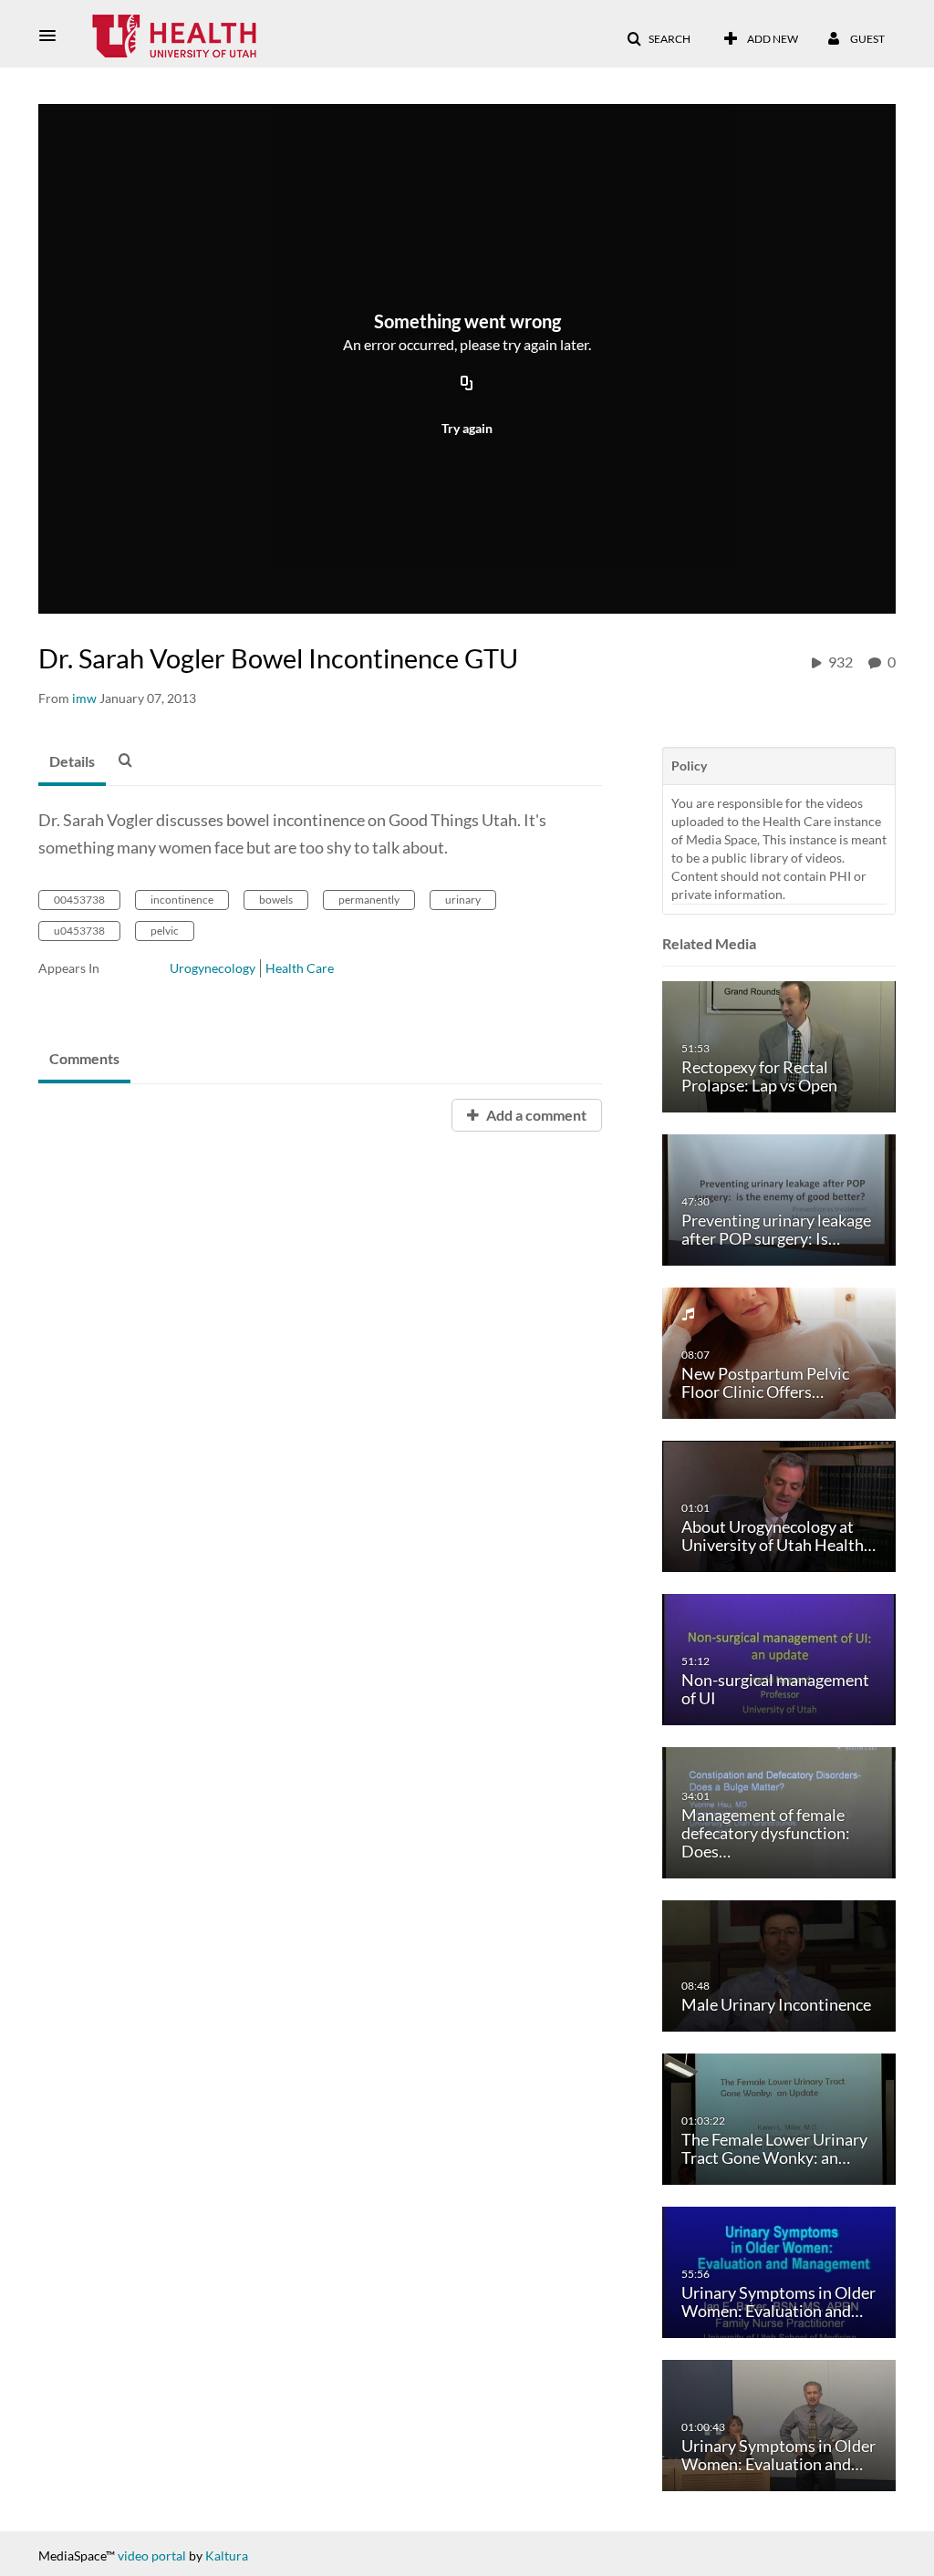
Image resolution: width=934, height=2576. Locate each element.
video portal (152, 2555)
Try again (467, 428)
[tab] (72, 762)
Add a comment (535, 1115)
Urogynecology (213, 968)
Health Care (300, 968)
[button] (53, 36)
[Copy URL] (467, 384)
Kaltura (227, 2555)
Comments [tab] (84, 1058)
